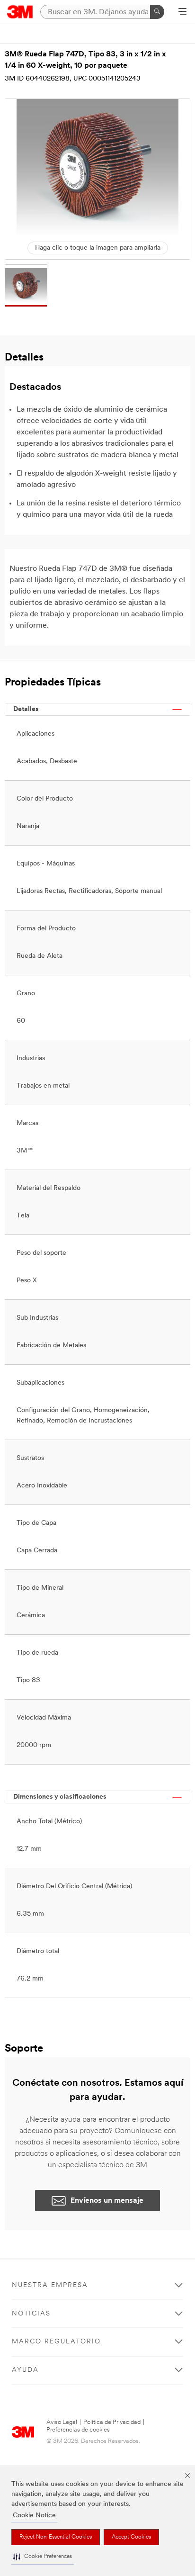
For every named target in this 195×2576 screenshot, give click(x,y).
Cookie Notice (34, 2516)
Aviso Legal (62, 2422)
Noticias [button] (31, 2314)
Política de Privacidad (112, 2422)
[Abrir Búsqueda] (182, 12)
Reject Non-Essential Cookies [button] (56, 2537)
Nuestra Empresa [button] (50, 2285)
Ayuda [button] (25, 2370)
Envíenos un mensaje (107, 2201)
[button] (43, 2557)
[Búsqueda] (157, 12)
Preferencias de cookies (78, 2430)
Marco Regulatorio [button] (56, 2342)
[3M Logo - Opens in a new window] (20, 12)
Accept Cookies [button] (131, 2537)
